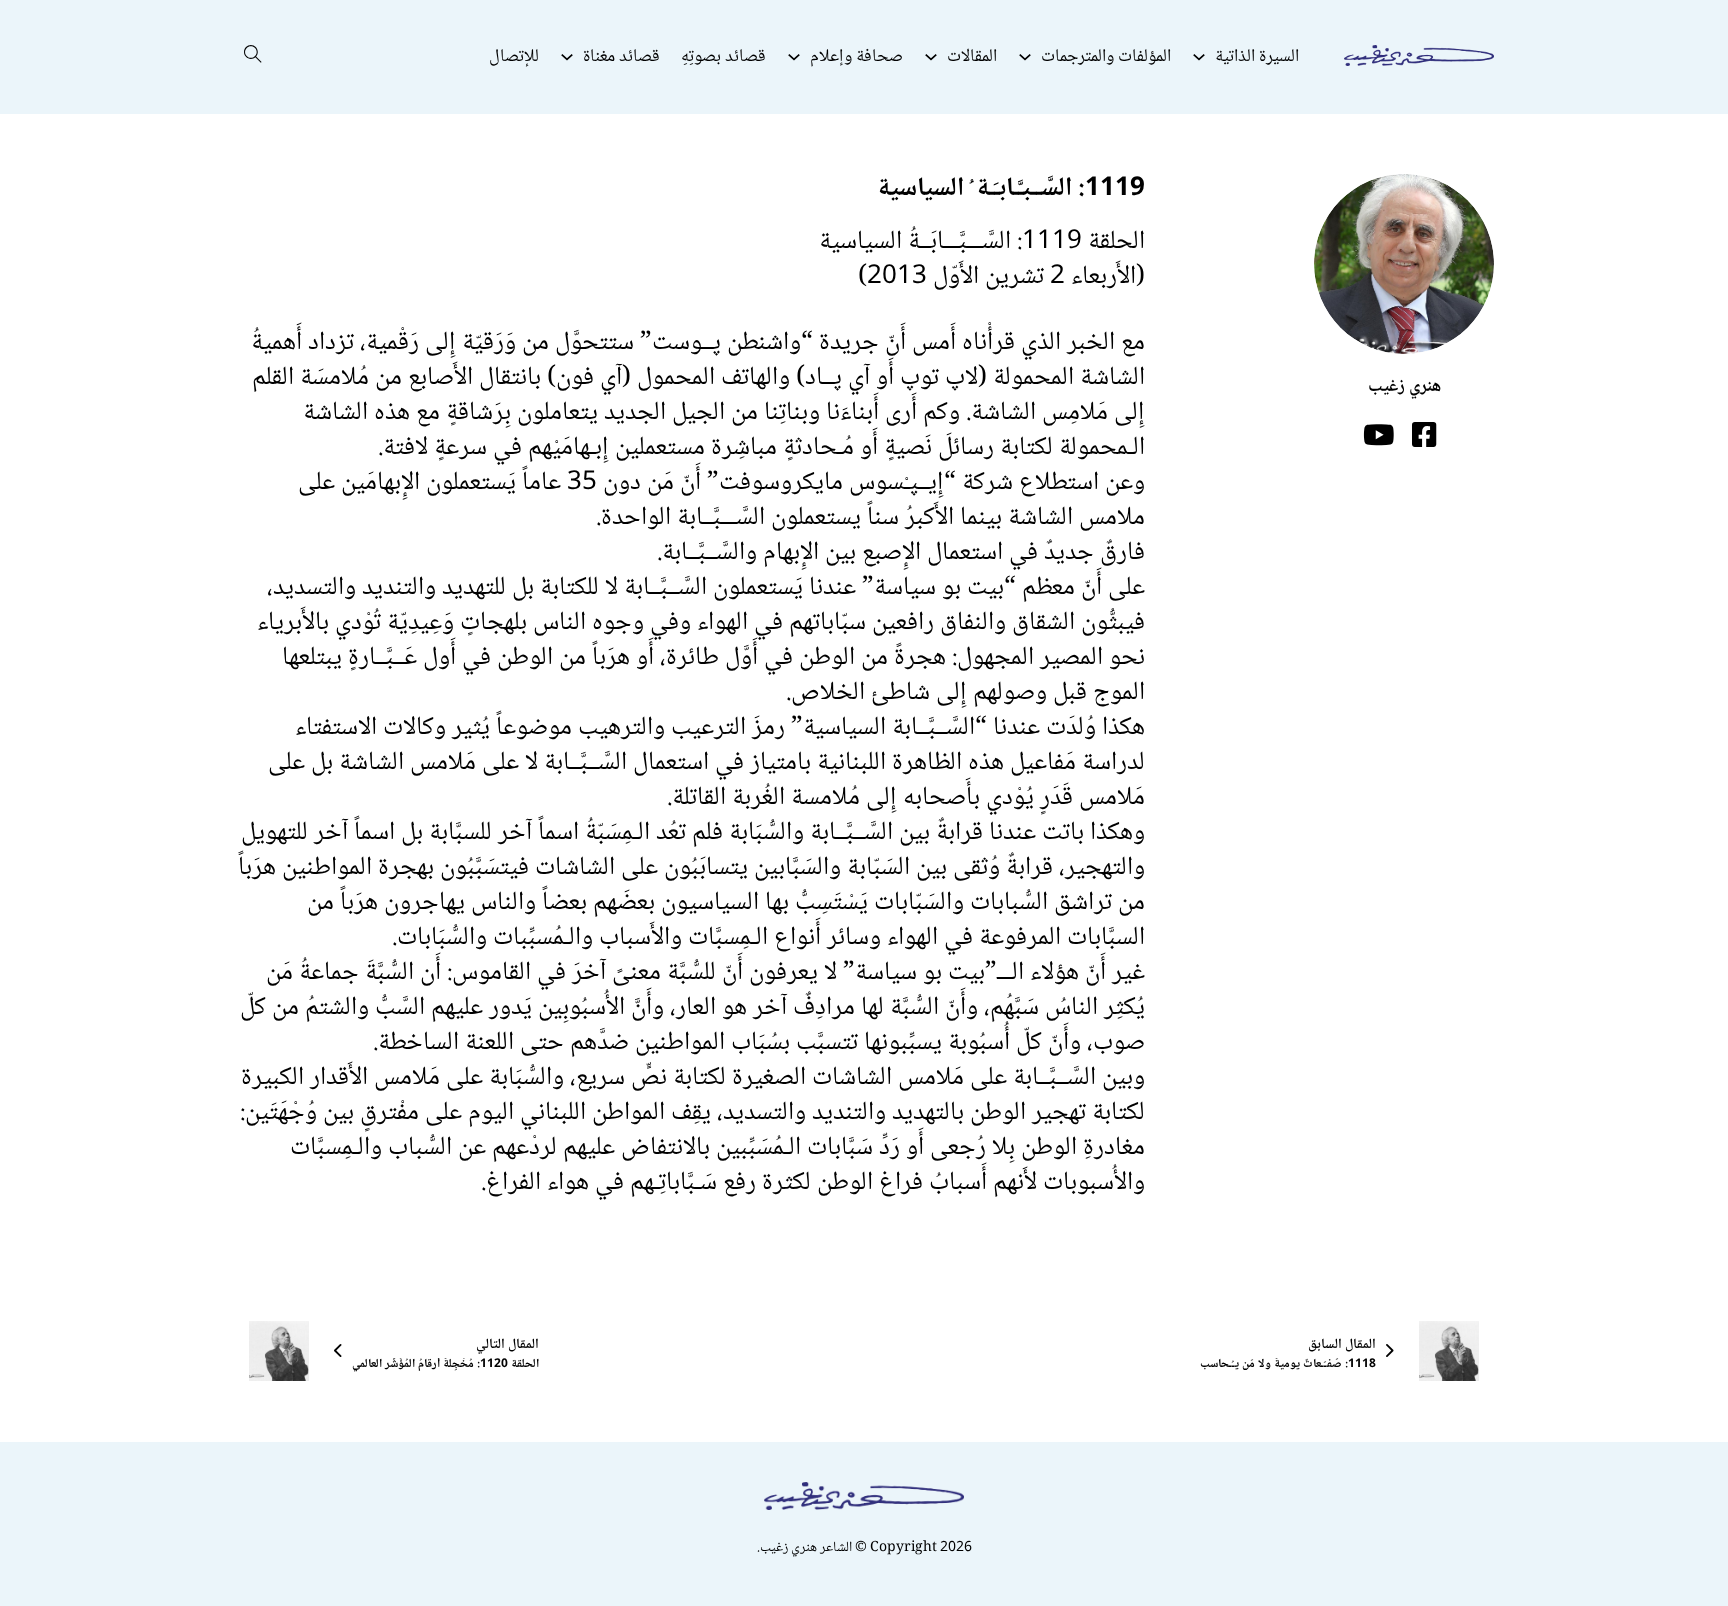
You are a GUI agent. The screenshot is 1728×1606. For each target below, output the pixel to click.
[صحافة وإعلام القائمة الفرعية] (794, 57)
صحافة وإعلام (856, 57)
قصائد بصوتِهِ (723, 57)
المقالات (972, 57)
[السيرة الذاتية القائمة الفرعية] (1199, 57)
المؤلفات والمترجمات (1106, 57)
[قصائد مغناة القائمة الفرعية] (567, 57)
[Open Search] (253, 57)
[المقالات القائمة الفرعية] (931, 57)
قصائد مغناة (621, 57)
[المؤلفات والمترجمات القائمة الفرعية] (1025, 57)
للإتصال (514, 57)
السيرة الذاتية (1257, 57)
